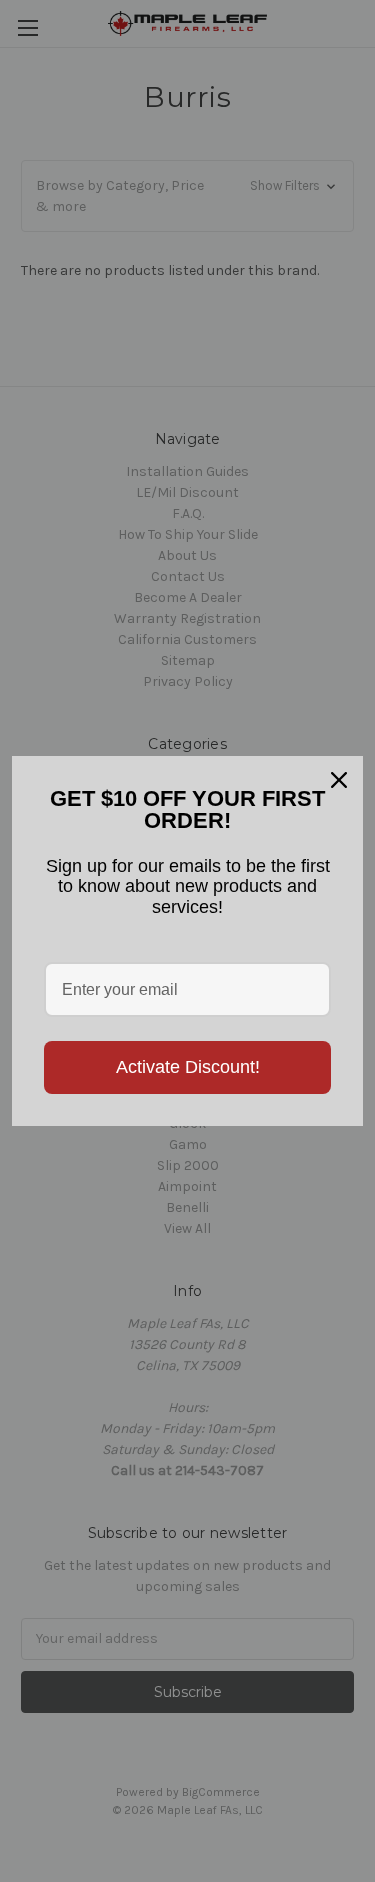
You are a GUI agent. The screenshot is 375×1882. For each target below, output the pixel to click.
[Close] (339, 780)
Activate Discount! (188, 1067)
